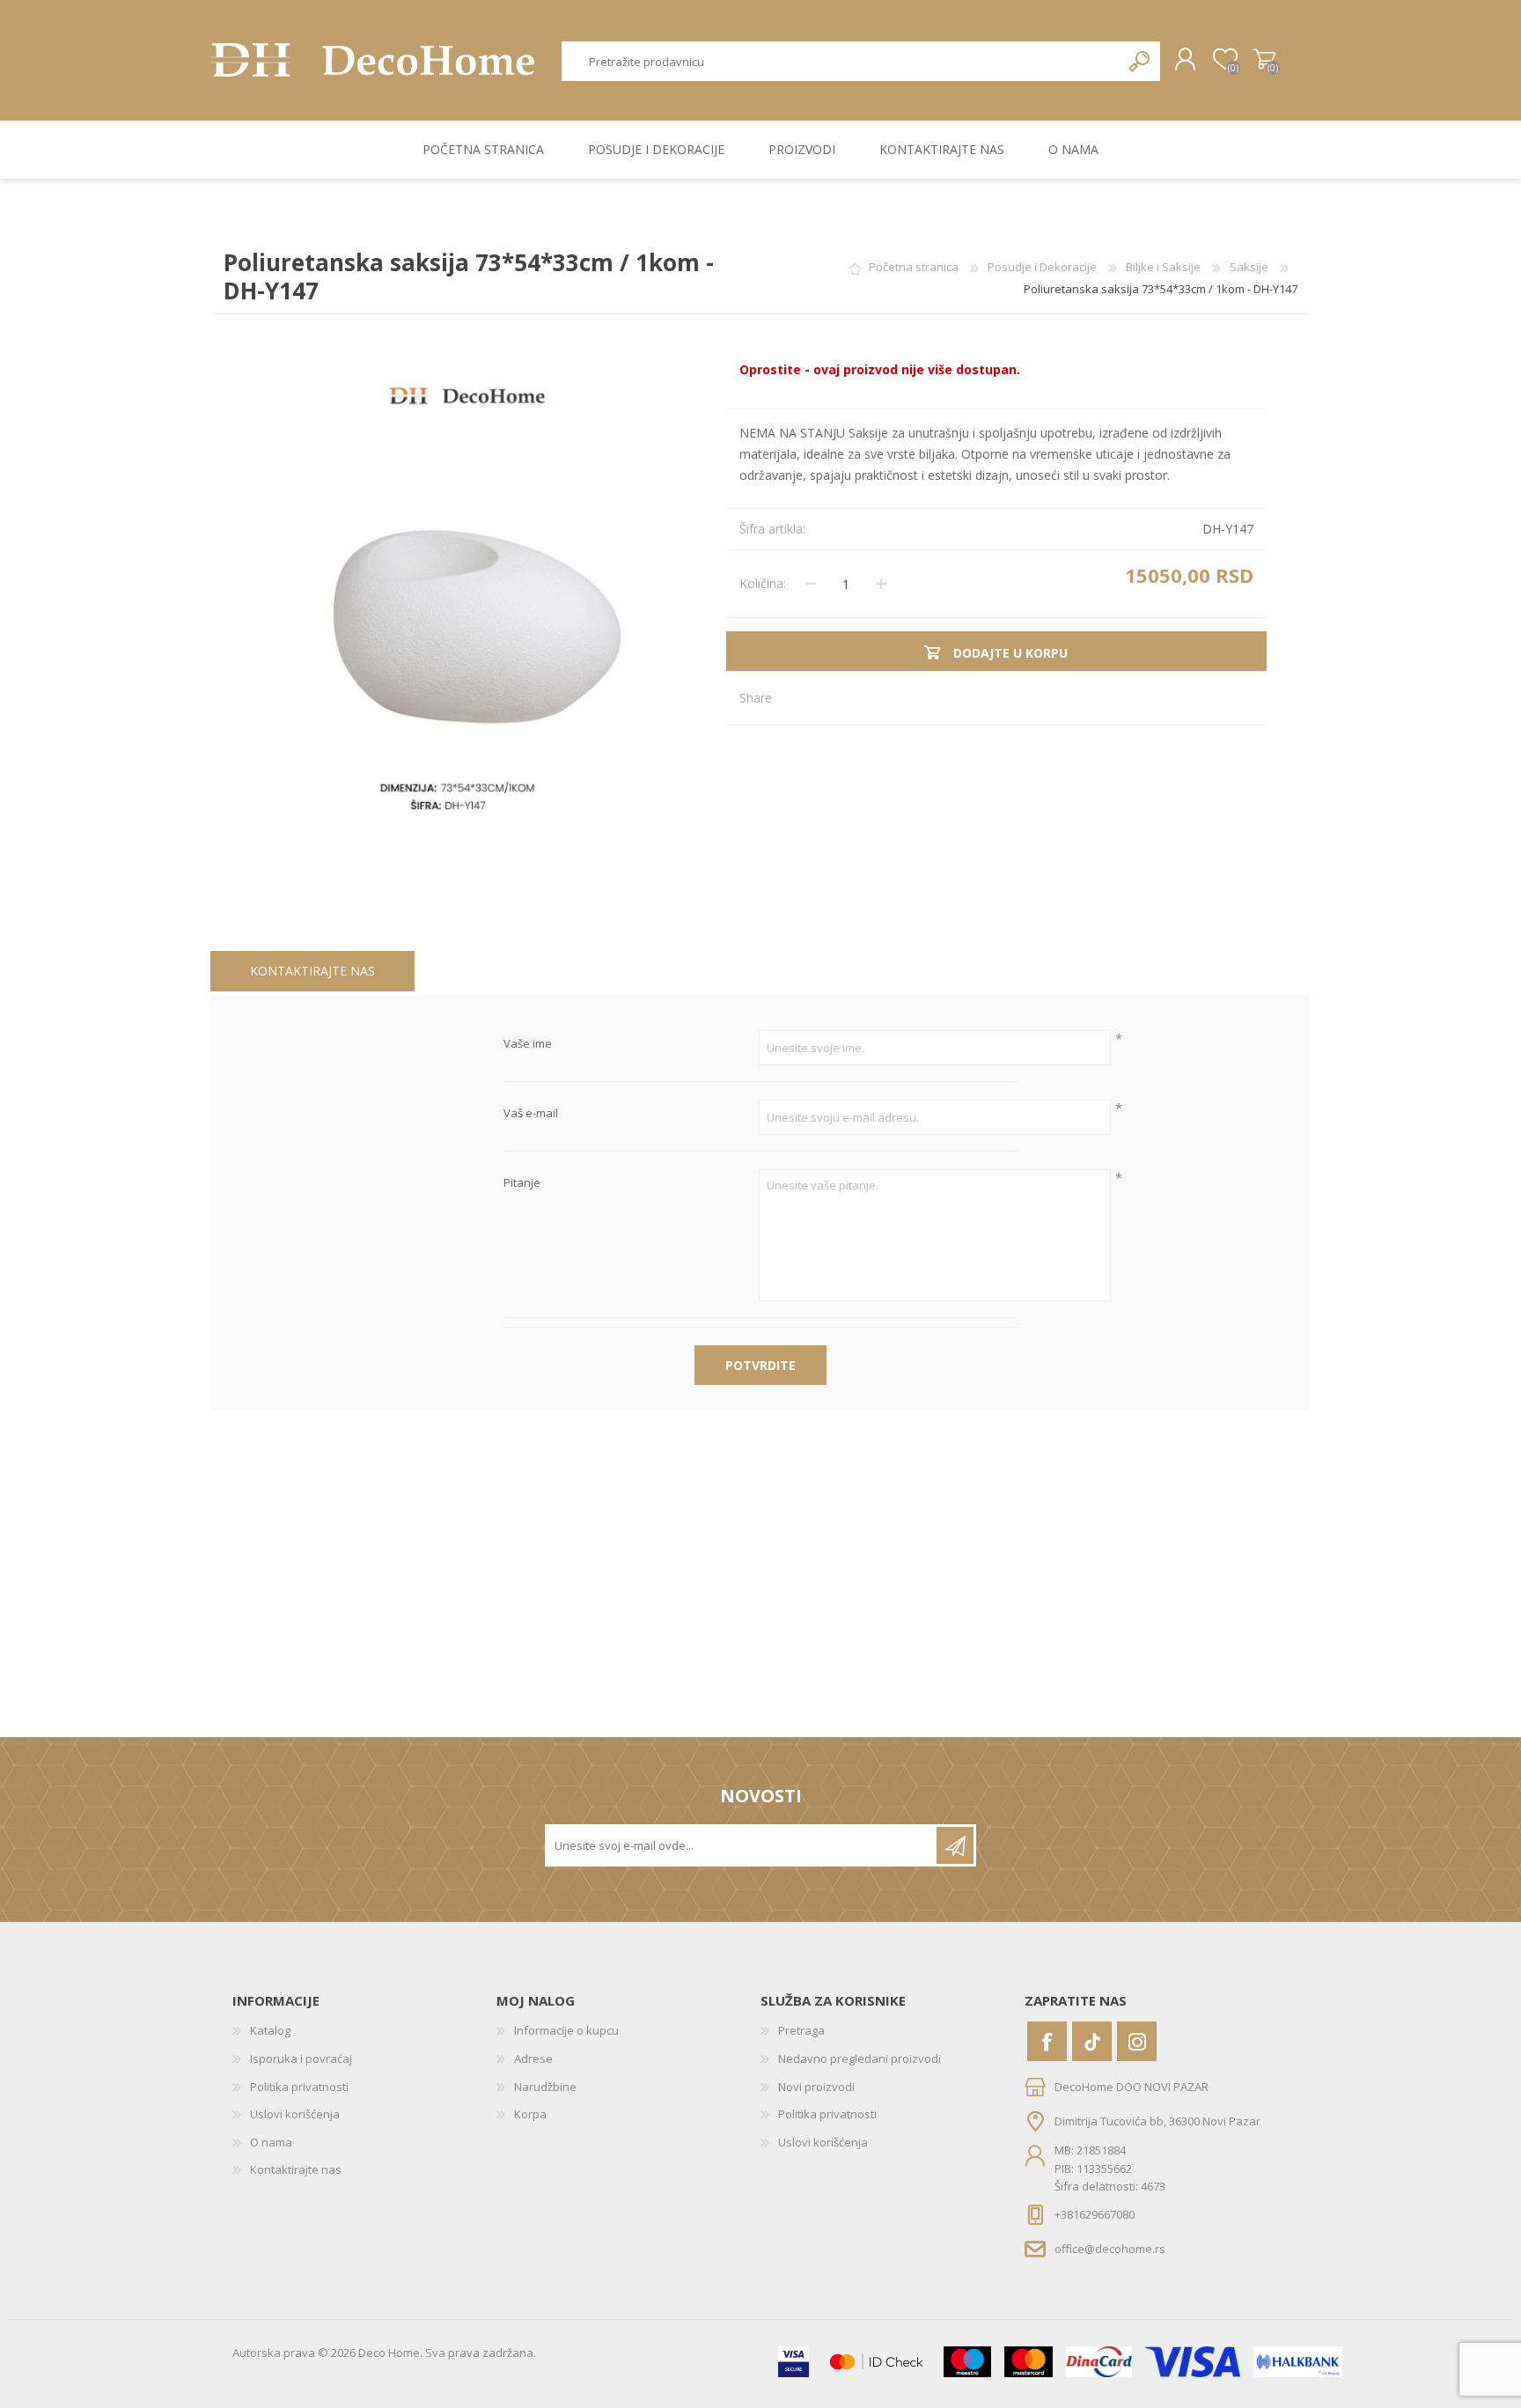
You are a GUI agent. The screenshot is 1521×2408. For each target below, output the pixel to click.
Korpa (1264, 60)
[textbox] (841, 61)
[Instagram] (1137, 2041)
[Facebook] (1047, 2041)
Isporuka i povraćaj (301, 2058)
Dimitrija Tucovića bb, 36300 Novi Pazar (1157, 2121)
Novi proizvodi (816, 2087)
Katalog (270, 2030)
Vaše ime (528, 1044)
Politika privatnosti (299, 2087)
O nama (271, 2142)
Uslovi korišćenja (295, 2114)
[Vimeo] (1092, 2041)
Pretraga (1140, 61)
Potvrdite (760, 1365)
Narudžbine (545, 2087)
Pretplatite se (955, 1845)
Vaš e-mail (531, 1114)
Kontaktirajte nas (312, 971)
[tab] (312, 972)
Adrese (533, 2058)
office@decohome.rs (1110, 2248)
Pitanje (522, 1183)
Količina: (763, 583)
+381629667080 (1095, 2214)
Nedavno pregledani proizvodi (860, 2058)
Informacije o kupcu (566, 2030)
